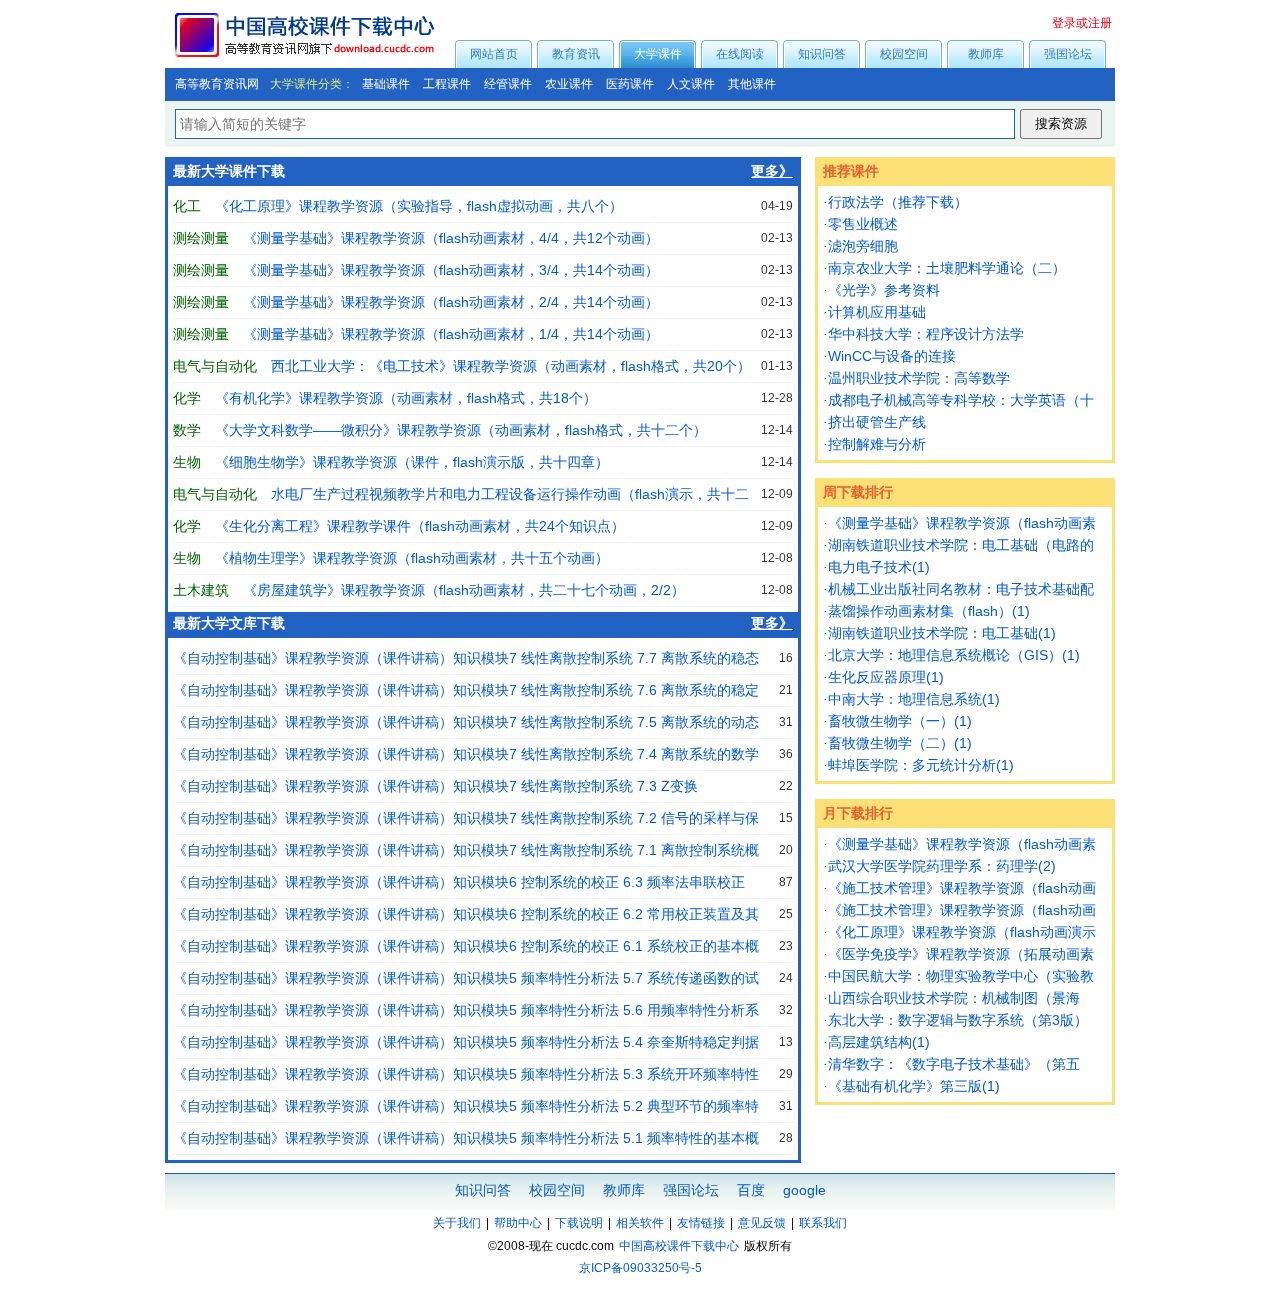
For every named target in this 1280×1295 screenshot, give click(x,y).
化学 (187, 398)
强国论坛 (1068, 54)
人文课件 (691, 84)
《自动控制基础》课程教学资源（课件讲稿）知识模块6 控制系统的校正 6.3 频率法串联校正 (459, 882)
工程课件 (447, 84)
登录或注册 (1082, 23)
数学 (187, 430)
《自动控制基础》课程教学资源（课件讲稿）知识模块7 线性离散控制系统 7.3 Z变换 (435, 786)
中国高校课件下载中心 (679, 1246)
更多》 (772, 171)
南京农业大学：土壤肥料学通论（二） (947, 268)
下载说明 (579, 1223)
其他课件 (752, 84)
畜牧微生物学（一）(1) (900, 721)
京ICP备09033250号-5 (640, 1268)
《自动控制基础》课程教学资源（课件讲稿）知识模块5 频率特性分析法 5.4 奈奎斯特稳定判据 (466, 1042)
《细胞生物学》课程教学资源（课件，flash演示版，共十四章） (412, 462)
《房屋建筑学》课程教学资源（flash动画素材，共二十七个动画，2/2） (464, 590)
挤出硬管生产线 (877, 422)
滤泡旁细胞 (863, 246)
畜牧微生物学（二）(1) (900, 743)
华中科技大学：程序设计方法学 (926, 334)
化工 (187, 206)
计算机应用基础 (877, 312)
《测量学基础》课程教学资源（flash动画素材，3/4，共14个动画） (451, 270)
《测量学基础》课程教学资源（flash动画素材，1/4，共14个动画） (451, 334)
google (804, 1190)
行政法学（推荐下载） (898, 202)
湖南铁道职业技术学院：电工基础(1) (942, 633)
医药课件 (630, 84)
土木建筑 (201, 590)
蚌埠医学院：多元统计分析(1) (921, 765)
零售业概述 (863, 224)
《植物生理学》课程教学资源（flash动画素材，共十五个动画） (412, 558)
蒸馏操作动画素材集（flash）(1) (929, 611)
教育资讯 (576, 54)
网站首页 (494, 54)
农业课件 (569, 84)
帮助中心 (518, 1223)
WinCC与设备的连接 (892, 356)
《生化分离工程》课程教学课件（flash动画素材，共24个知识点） (420, 526)
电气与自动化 (215, 366)
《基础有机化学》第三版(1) (914, 1086)
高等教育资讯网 (217, 84)
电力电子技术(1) (879, 567)
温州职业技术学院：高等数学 (919, 378)
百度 (751, 1190)
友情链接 (701, 1223)
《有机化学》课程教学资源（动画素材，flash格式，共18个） (406, 398)
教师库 (986, 54)
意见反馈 (762, 1223)
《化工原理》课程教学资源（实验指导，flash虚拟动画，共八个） (419, 206)
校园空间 (904, 54)
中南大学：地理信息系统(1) (914, 699)
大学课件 (658, 54)
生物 (187, 462)
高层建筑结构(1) (879, 1042)
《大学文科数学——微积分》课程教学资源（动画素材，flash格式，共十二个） (461, 430)
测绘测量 (201, 238)
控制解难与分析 (877, 444)
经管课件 (508, 84)
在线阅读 (740, 54)
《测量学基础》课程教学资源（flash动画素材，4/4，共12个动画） (451, 238)
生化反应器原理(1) (886, 677)
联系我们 (823, 1223)
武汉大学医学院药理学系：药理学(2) (942, 866)
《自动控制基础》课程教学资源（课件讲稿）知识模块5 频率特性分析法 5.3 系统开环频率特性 (466, 1074)
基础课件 (386, 84)
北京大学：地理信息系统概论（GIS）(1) (954, 655)
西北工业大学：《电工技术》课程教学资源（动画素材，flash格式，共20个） (511, 366)
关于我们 (457, 1223)
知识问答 (822, 54)
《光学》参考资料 (884, 290)
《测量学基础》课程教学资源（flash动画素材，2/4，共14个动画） (451, 302)
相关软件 (640, 1223)
